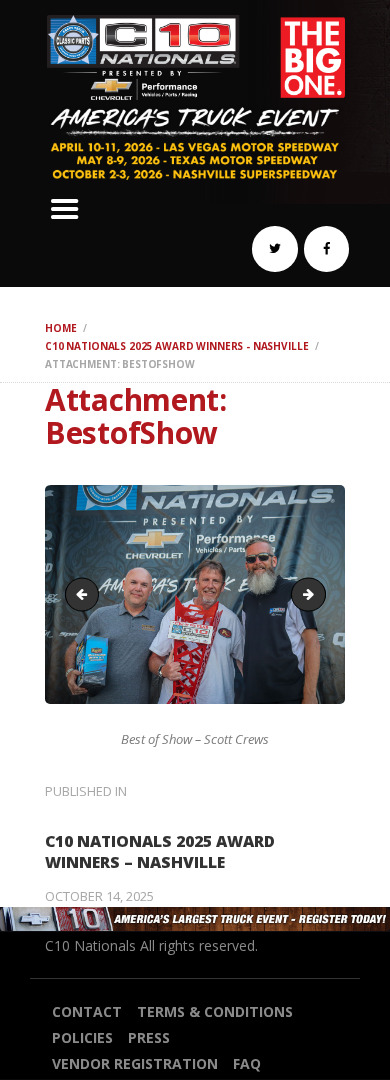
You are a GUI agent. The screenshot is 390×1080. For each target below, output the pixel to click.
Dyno (319, 593)
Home (60, 328)
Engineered (86, 593)
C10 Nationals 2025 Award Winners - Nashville (176, 346)
